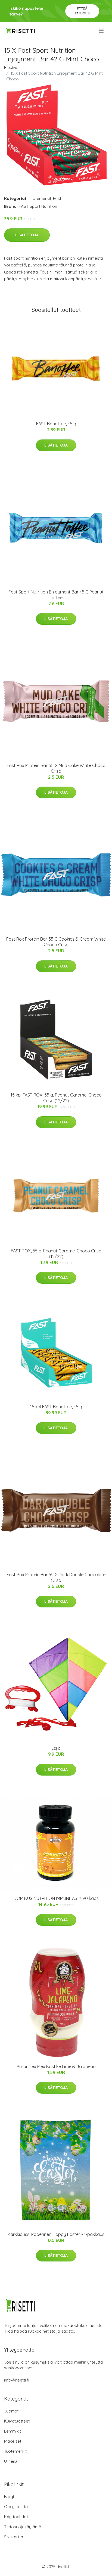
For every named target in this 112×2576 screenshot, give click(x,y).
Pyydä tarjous (82, 11)
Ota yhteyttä (16, 2507)
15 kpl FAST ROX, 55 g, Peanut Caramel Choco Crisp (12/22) (56, 1098)
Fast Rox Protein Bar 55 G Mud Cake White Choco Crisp (56, 768)
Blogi (9, 2497)
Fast (57, 198)
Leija (56, 1748)
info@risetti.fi (17, 2380)
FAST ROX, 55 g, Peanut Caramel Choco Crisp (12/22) (56, 1254)
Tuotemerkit (40, 198)
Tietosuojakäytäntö (23, 2527)
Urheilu (10, 2461)
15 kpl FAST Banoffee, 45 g (56, 1407)
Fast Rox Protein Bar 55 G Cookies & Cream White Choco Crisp (56, 942)
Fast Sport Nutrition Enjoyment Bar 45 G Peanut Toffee (56, 595)
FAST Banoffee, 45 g (56, 424)
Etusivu (11, 67)
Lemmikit (13, 2431)
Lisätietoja (27, 235)
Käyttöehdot (16, 2517)
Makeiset (13, 2441)
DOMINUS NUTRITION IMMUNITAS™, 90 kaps (56, 1898)
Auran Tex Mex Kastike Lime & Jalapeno (56, 2066)
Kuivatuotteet (17, 2421)
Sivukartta (14, 2537)
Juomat (11, 2411)
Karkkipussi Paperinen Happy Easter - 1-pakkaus (56, 2234)
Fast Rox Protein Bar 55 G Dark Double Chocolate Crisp (56, 1577)
